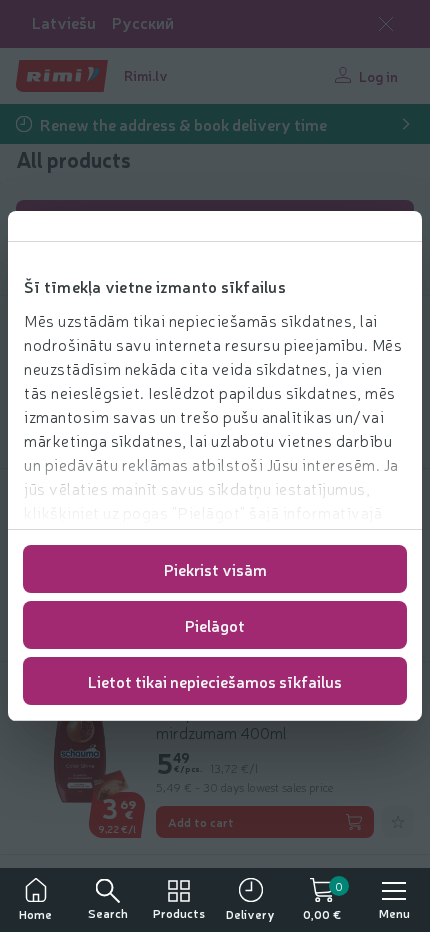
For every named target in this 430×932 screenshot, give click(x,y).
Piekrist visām (215, 569)
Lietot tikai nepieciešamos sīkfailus (215, 681)
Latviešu (64, 22)
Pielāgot (215, 625)
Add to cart (201, 822)
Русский (143, 22)
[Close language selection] (386, 24)
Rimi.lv (146, 75)
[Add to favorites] (398, 822)
